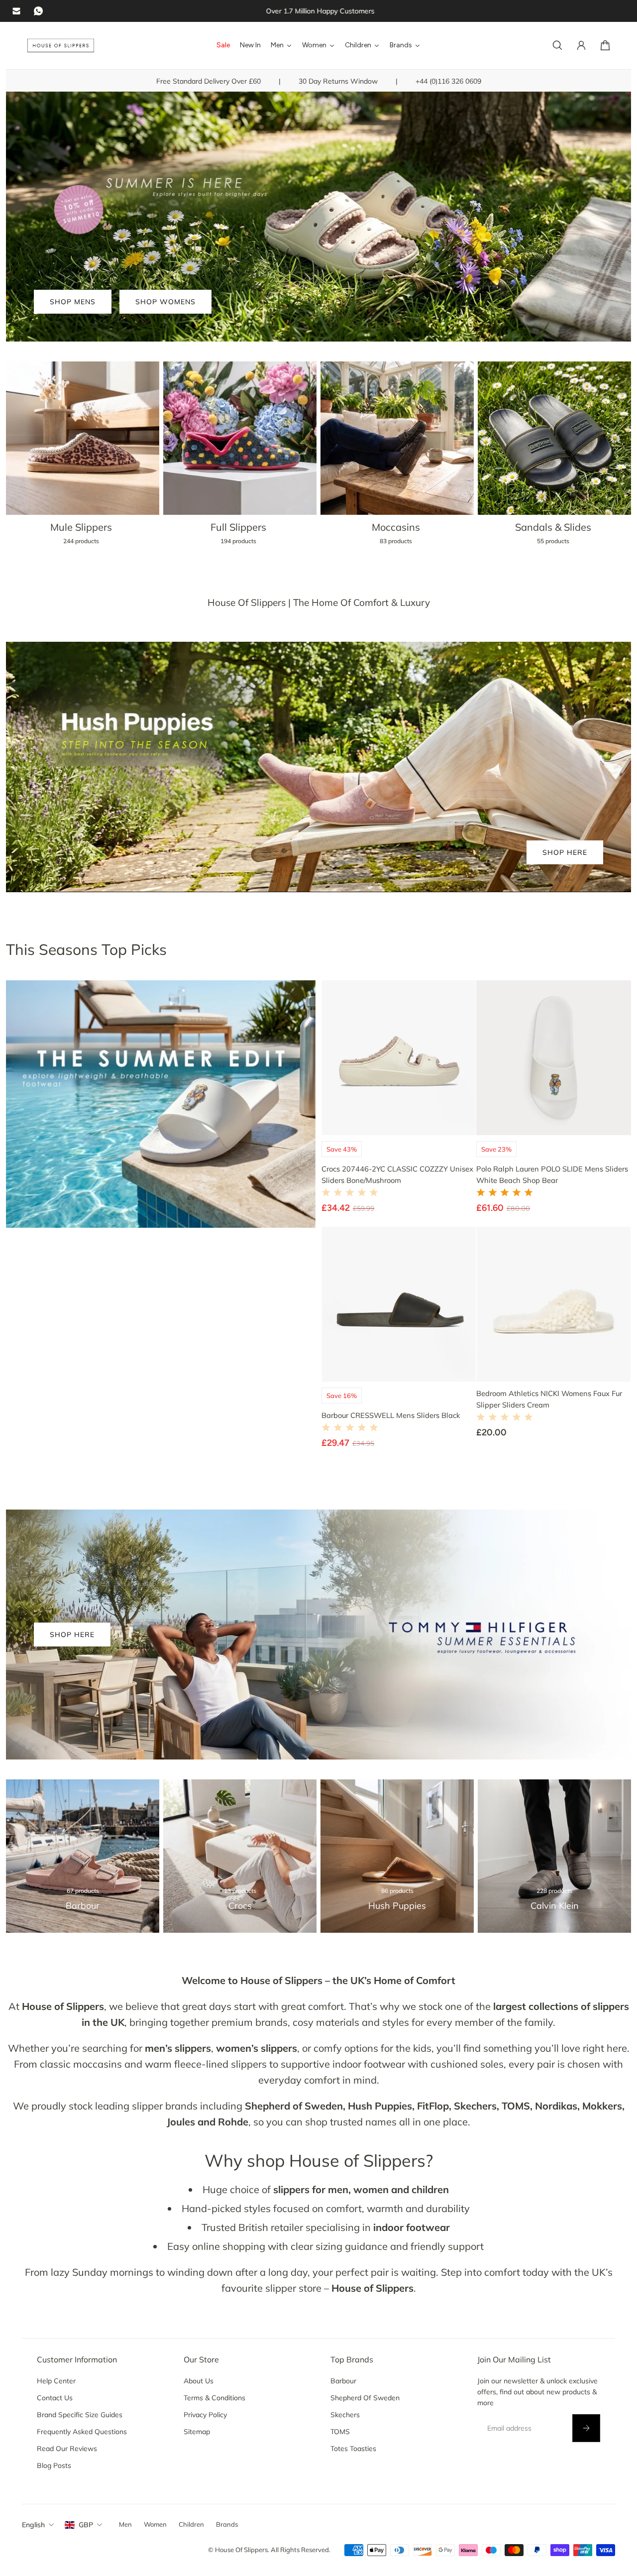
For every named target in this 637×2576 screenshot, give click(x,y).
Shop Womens (165, 302)
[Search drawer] (557, 45)
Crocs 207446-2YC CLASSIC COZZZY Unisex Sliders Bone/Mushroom (397, 1174)
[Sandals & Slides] (554, 459)
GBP (86, 2525)
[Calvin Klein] (554, 1856)
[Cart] (605, 45)
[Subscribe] (586, 2428)
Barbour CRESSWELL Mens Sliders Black (391, 1415)
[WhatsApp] (38, 11)
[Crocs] (240, 1856)
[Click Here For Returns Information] (318, 11)
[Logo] (61, 46)
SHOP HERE (565, 852)
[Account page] (581, 45)
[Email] (16, 11)
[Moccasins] (397, 459)
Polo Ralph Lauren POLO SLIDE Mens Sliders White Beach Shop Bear (552, 1174)
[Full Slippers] (240, 459)
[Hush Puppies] (397, 1856)
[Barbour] (83, 1856)
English (33, 2525)
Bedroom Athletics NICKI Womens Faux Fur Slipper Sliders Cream (549, 1399)
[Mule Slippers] (83, 459)
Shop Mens (73, 302)
